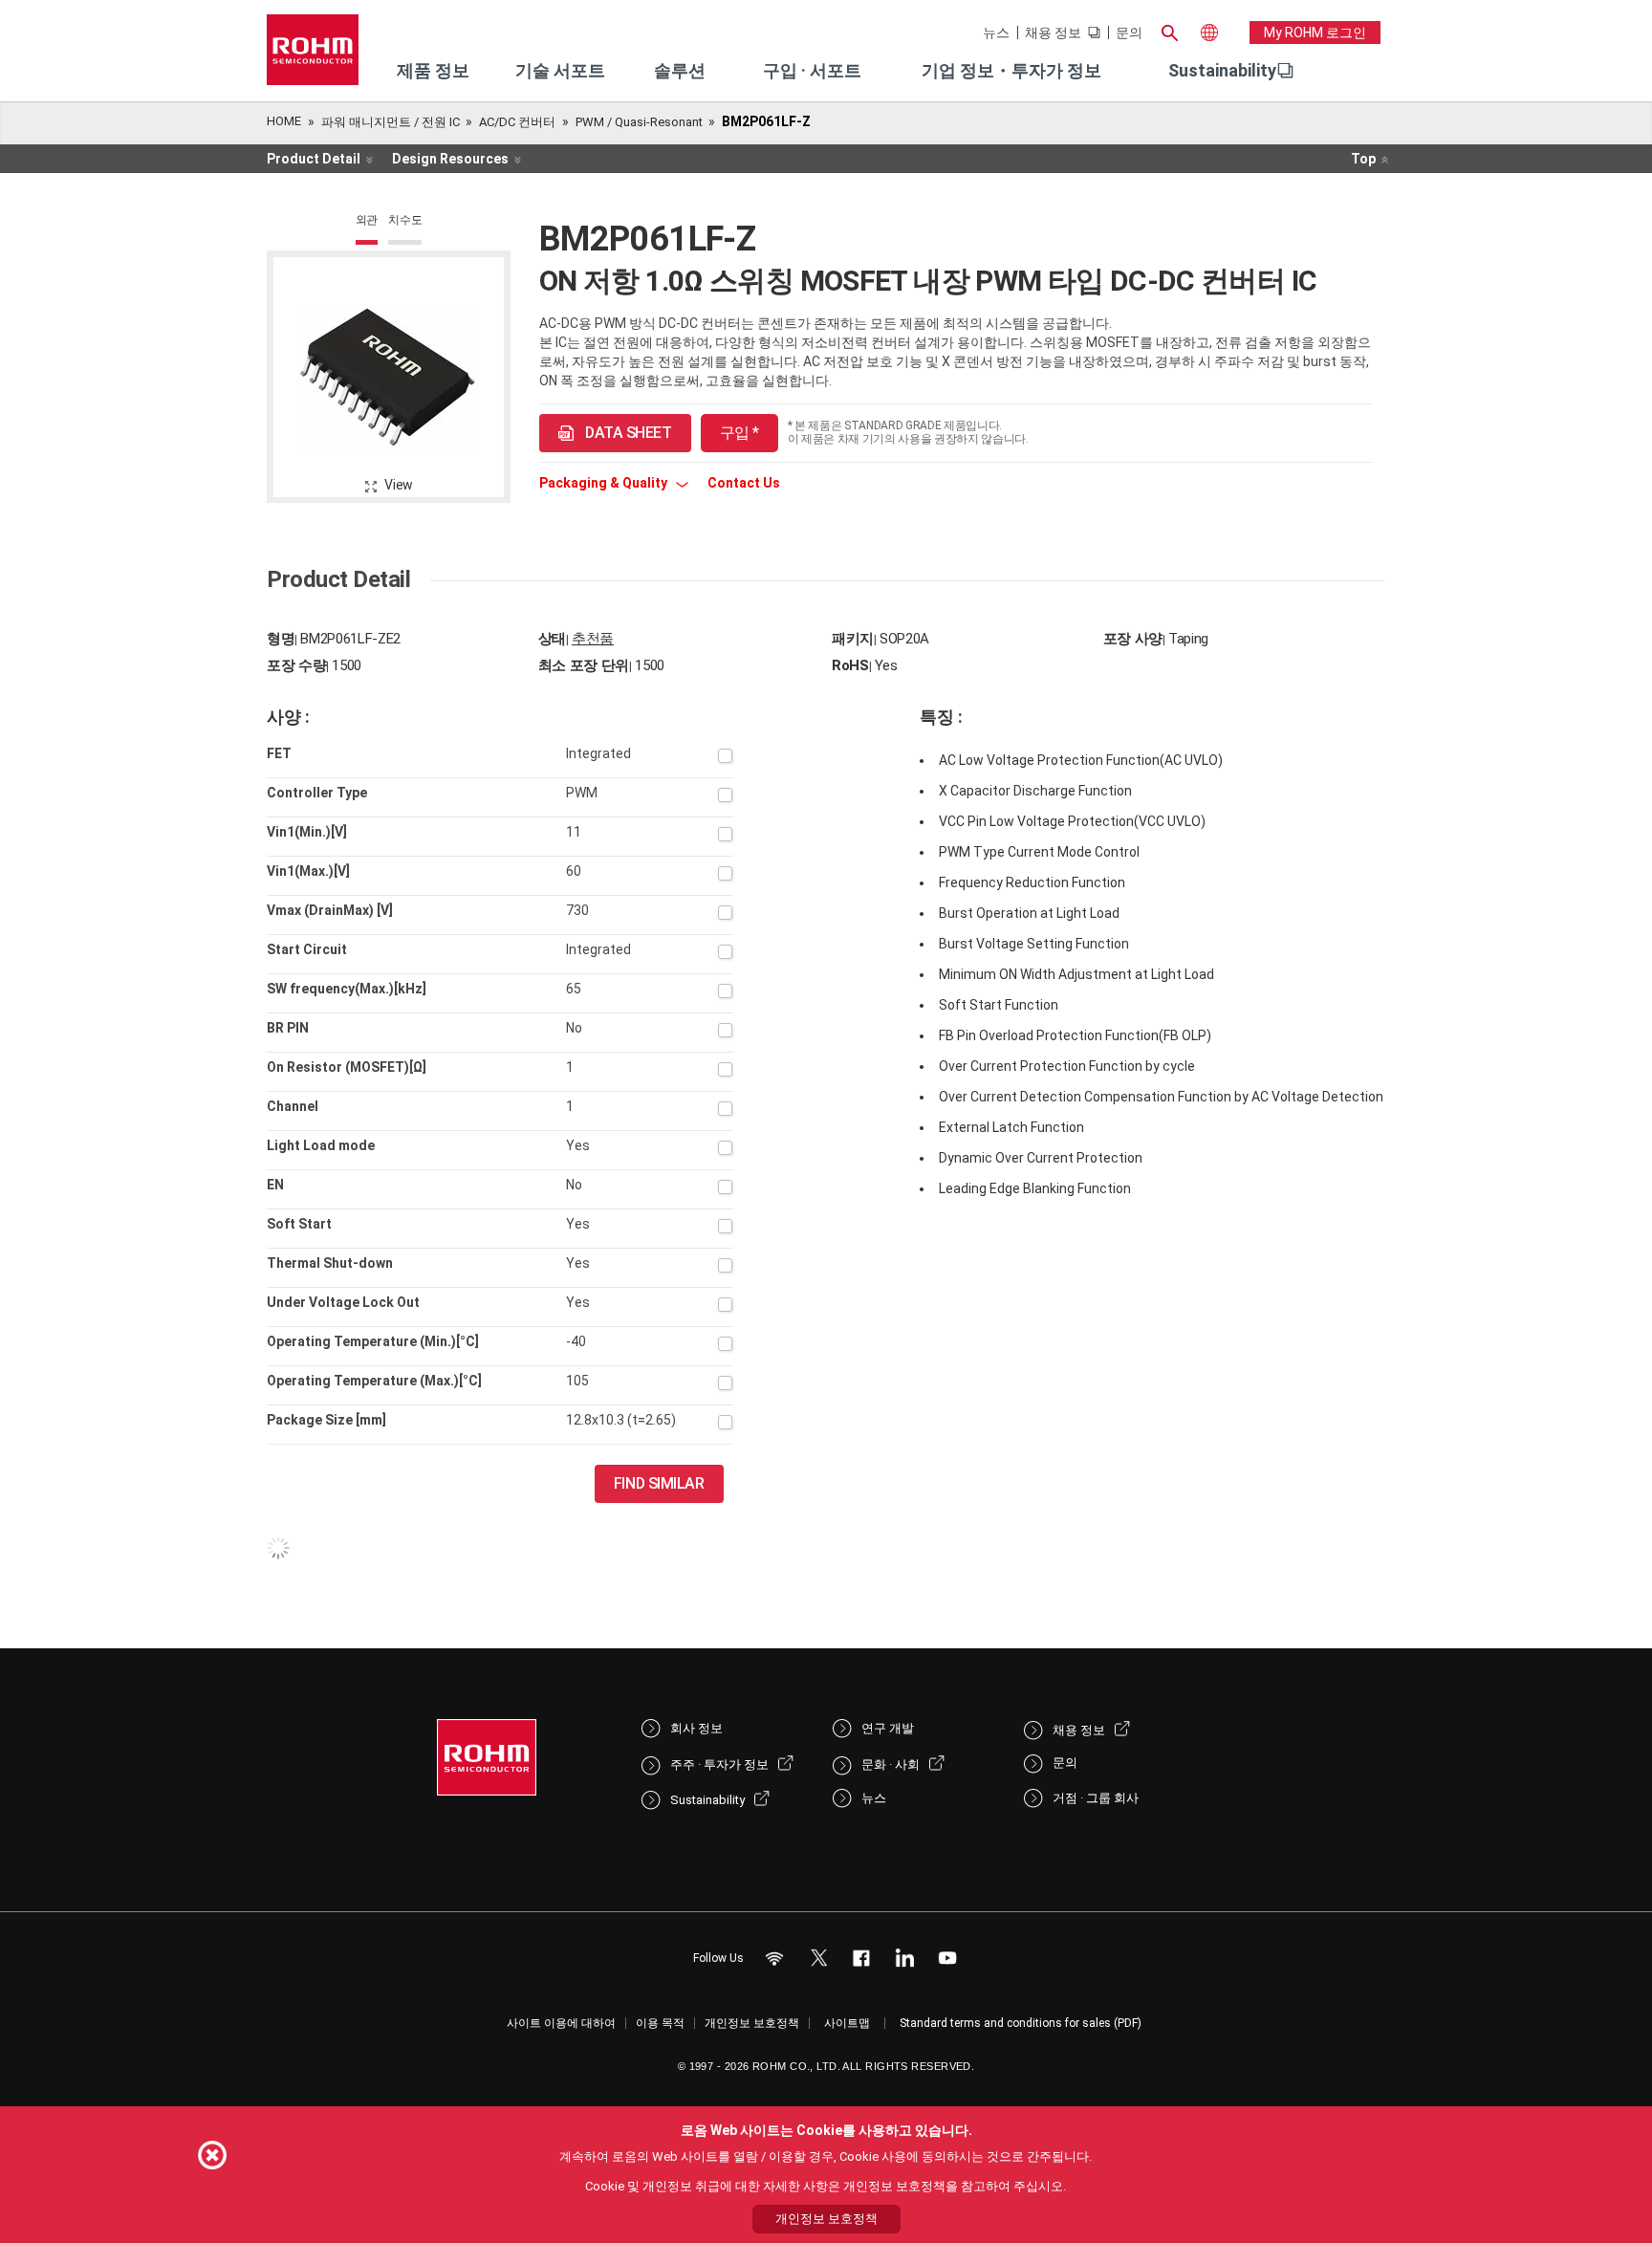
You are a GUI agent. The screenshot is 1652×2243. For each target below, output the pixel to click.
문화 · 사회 (891, 1764)
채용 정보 (1053, 33)
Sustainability (1222, 70)
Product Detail (314, 159)
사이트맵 (847, 2023)
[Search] (1169, 31)
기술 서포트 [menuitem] (560, 70)
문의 (1129, 33)
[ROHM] (313, 56)
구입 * (739, 433)
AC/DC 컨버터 (517, 122)
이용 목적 (660, 2023)
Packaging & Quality (605, 483)
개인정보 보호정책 (752, 2023)
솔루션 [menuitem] (680, 70)
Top (1363, 159)
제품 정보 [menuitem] (433, 70)
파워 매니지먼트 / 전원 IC (391, 122)
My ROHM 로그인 (1315, 33)
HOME (284, 121)
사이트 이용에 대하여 (561, 2023)
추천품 (593, 639)
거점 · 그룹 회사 (1096, 1798)
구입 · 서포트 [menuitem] (812, 70)
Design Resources (450, 159)
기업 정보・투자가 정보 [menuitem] (1011, 70)
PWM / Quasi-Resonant (639, 122)
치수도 (405, 220)
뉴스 (996, 33)
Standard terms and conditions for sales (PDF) (1021, 2023)
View (399, 485)
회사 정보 (696, 1728)
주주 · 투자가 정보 (719, 1764)
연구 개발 (888, 1728)
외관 (367, 220)
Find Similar (659, 1483)
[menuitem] (1222, 71)
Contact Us (744, 483)
